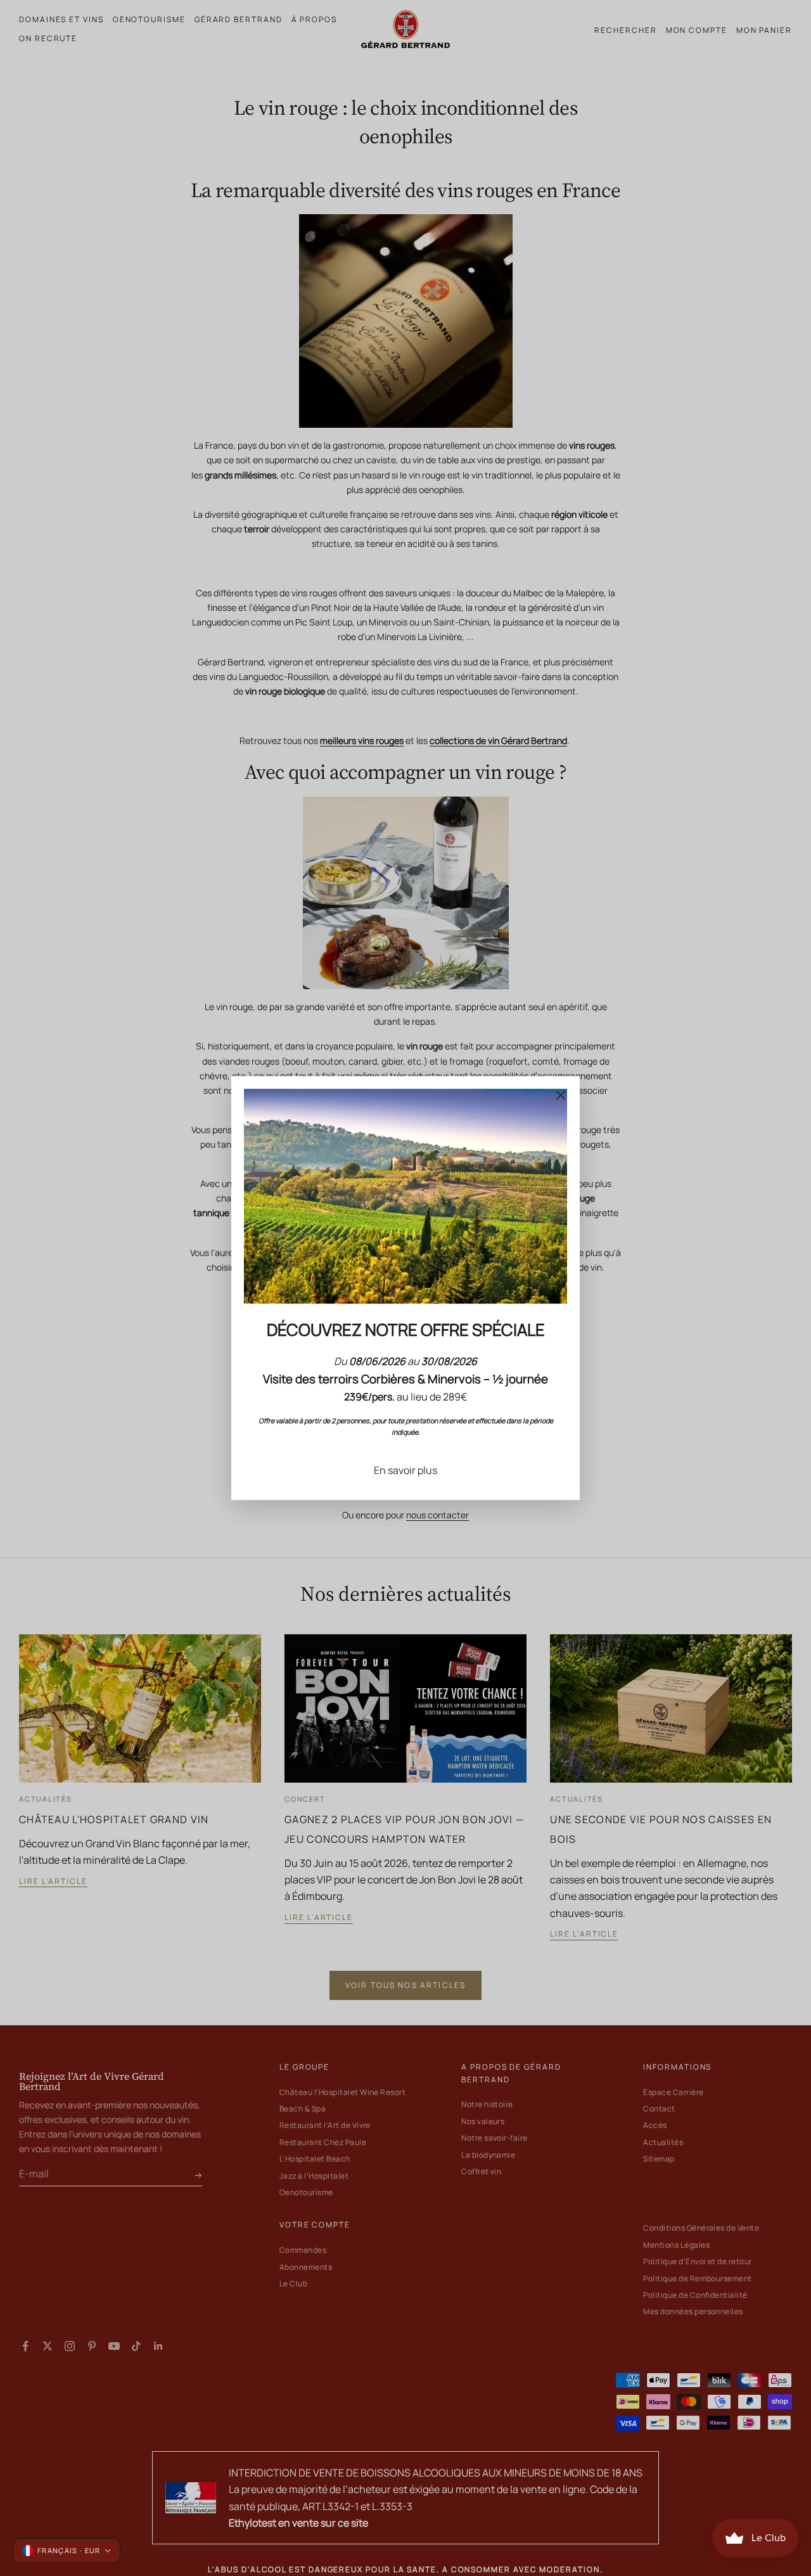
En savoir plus (405, 1470)
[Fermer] (561, 1095)
